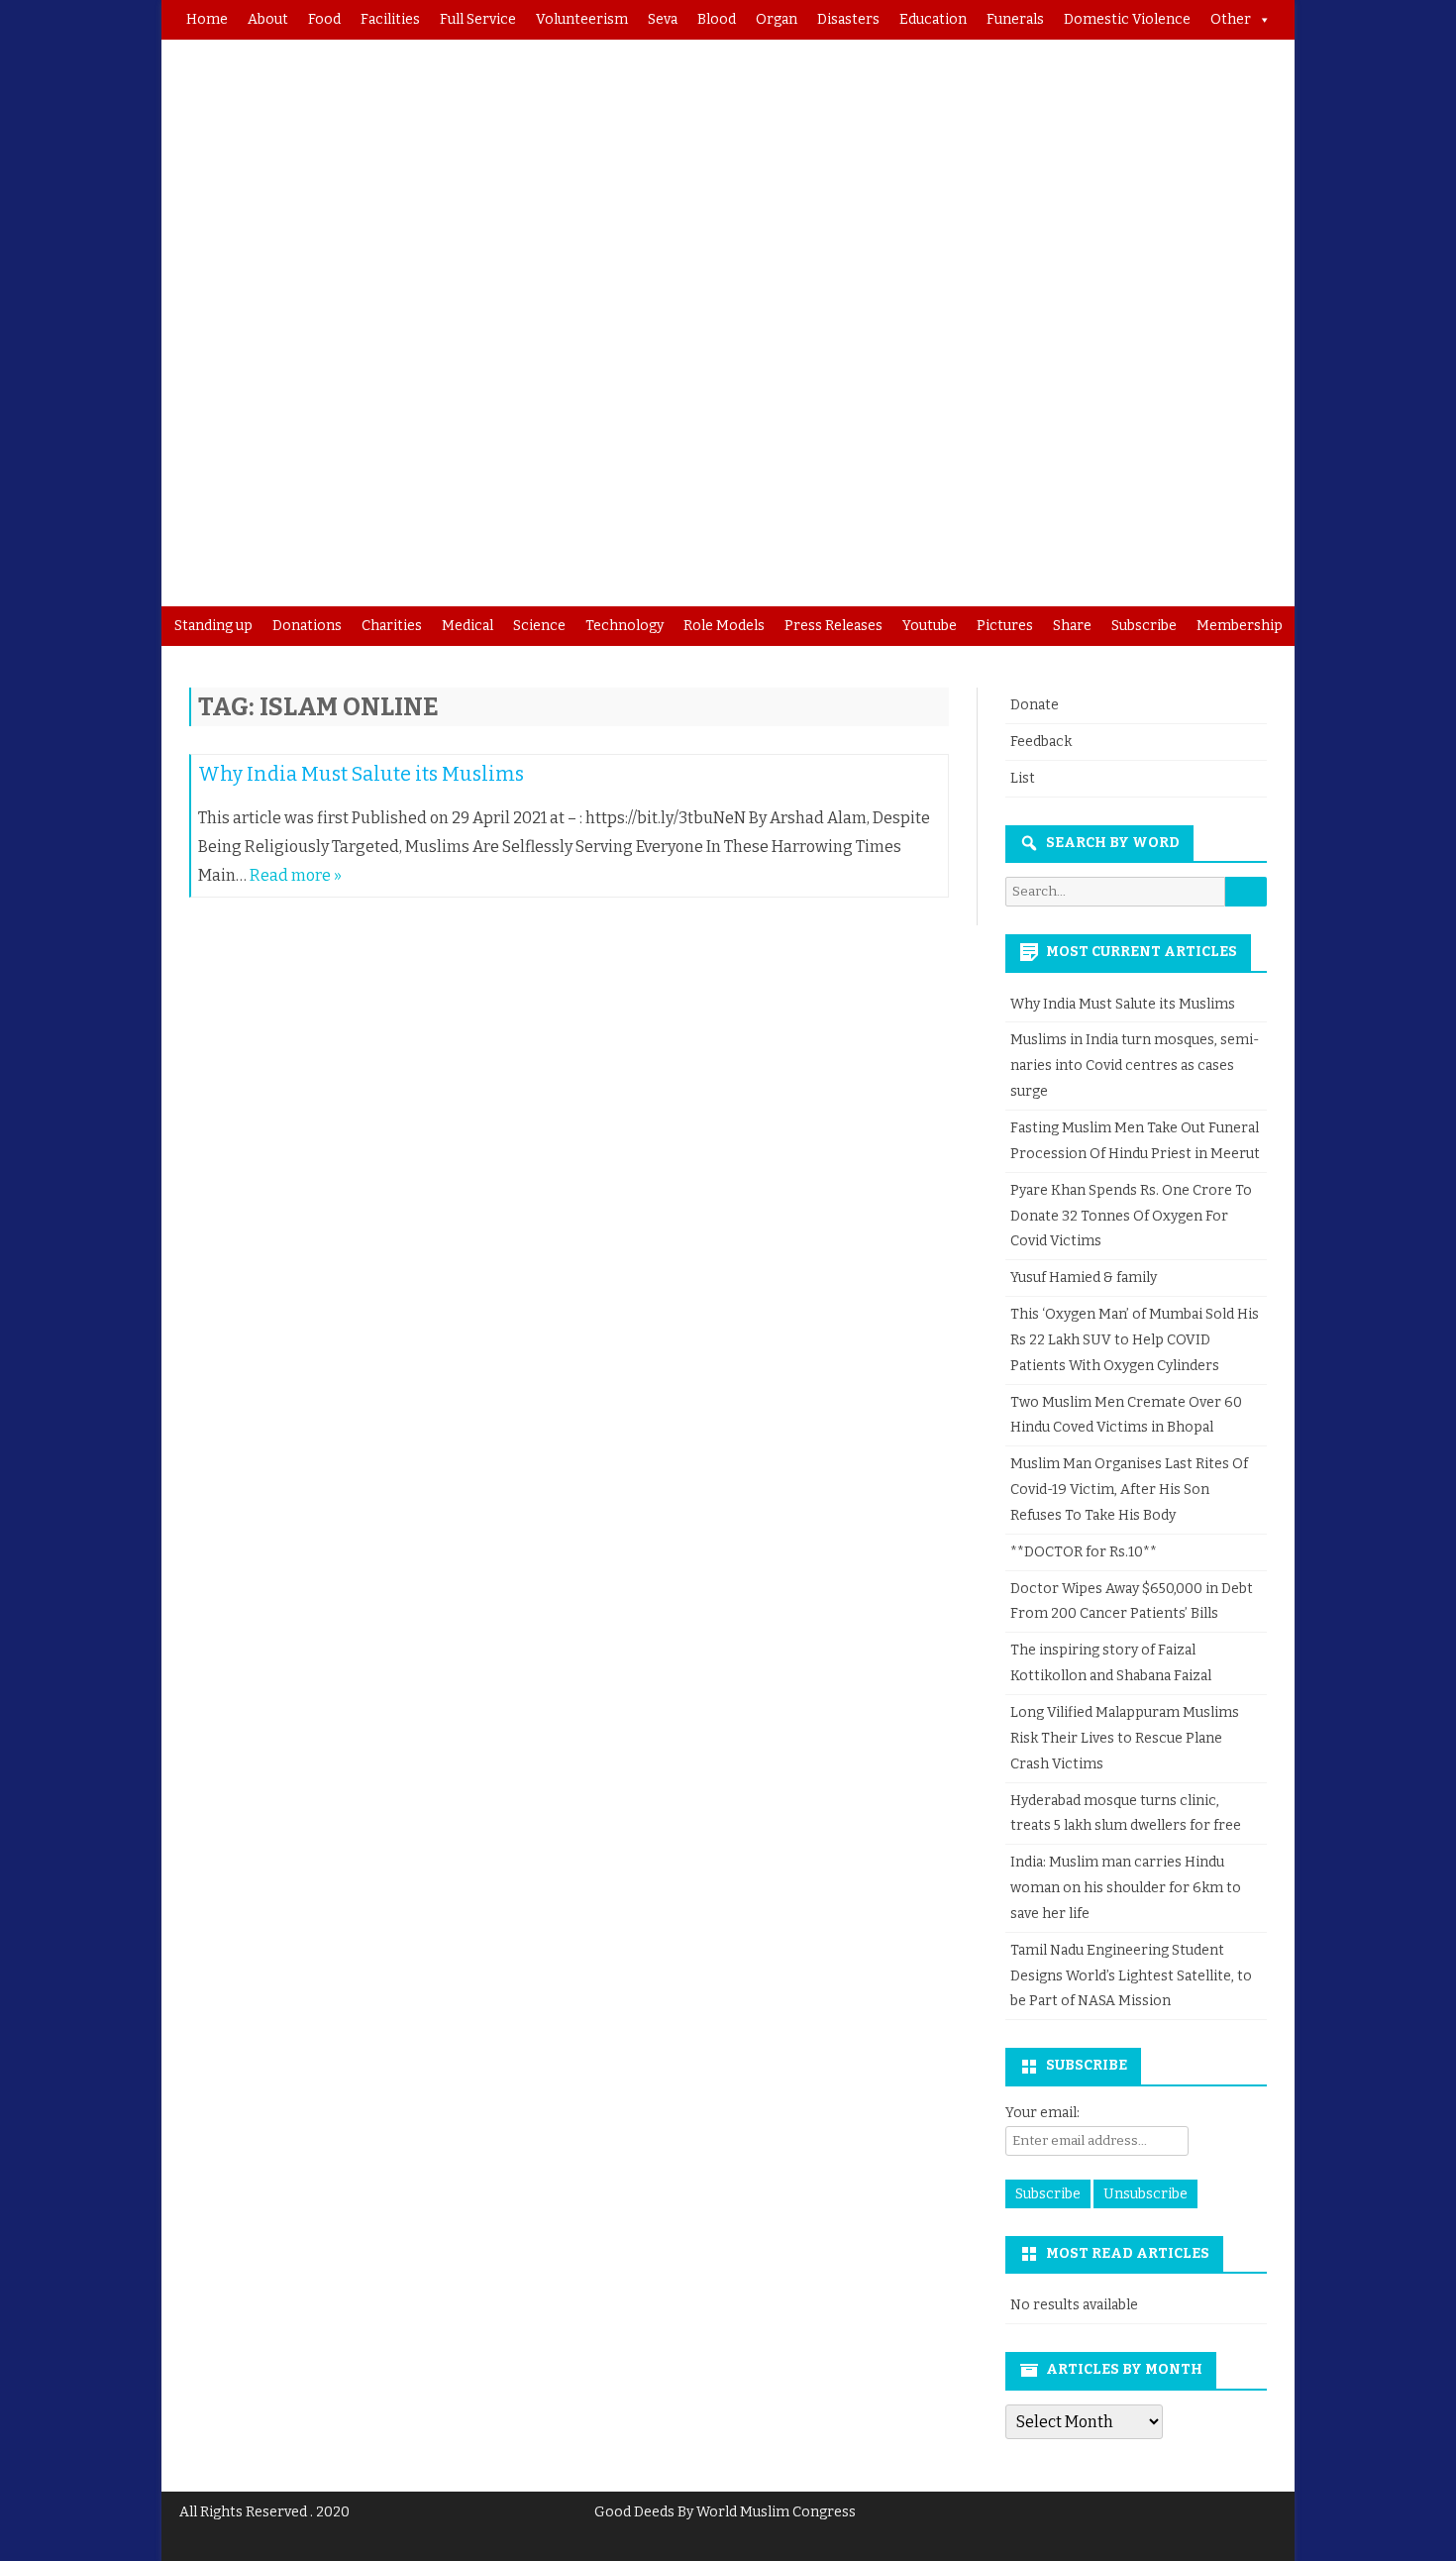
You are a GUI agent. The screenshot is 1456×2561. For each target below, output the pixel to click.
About (268, 19)
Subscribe (1144, 626)
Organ (777, 19)
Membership (1240, 626)
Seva (663, 19)
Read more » (296, 875)
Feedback (1041, 742)
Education (933, 19)
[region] (728, 323)
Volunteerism (582, 19)
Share (1072, 626)
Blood (717, 19)
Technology (624, 626)
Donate (1035, 705)
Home (207, 19)
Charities (392, 626)
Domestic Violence (1127, 19)
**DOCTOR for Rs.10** (1084, 1552)
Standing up (213, 626)
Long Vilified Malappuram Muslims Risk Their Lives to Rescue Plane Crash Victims (1125, 1738)
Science (539, 626)
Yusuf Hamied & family (1084, 1278)
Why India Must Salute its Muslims (361, 774)
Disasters (848, 19)
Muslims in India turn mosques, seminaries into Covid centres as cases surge (1135, 1066)
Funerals (1015, 19)
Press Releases (833, 626)
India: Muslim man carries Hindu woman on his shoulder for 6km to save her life (1126, 1888)
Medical (468, 626)
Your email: (1042, 2113)
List (1023, 778)
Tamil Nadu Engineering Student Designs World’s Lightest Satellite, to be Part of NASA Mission (1131, 1976)
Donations (307, 626)
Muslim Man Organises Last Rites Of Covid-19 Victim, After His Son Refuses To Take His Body (1129, 1490)
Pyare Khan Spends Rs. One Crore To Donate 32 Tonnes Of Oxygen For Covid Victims (1131, 1216)
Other (1231, 19)
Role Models (724, 626)
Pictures (1005, 626)
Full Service (478, 19)
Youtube (930, 626)
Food (324, 19)
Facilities (390, 19)
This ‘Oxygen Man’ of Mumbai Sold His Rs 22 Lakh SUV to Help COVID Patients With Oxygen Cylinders (1135, 1340)
